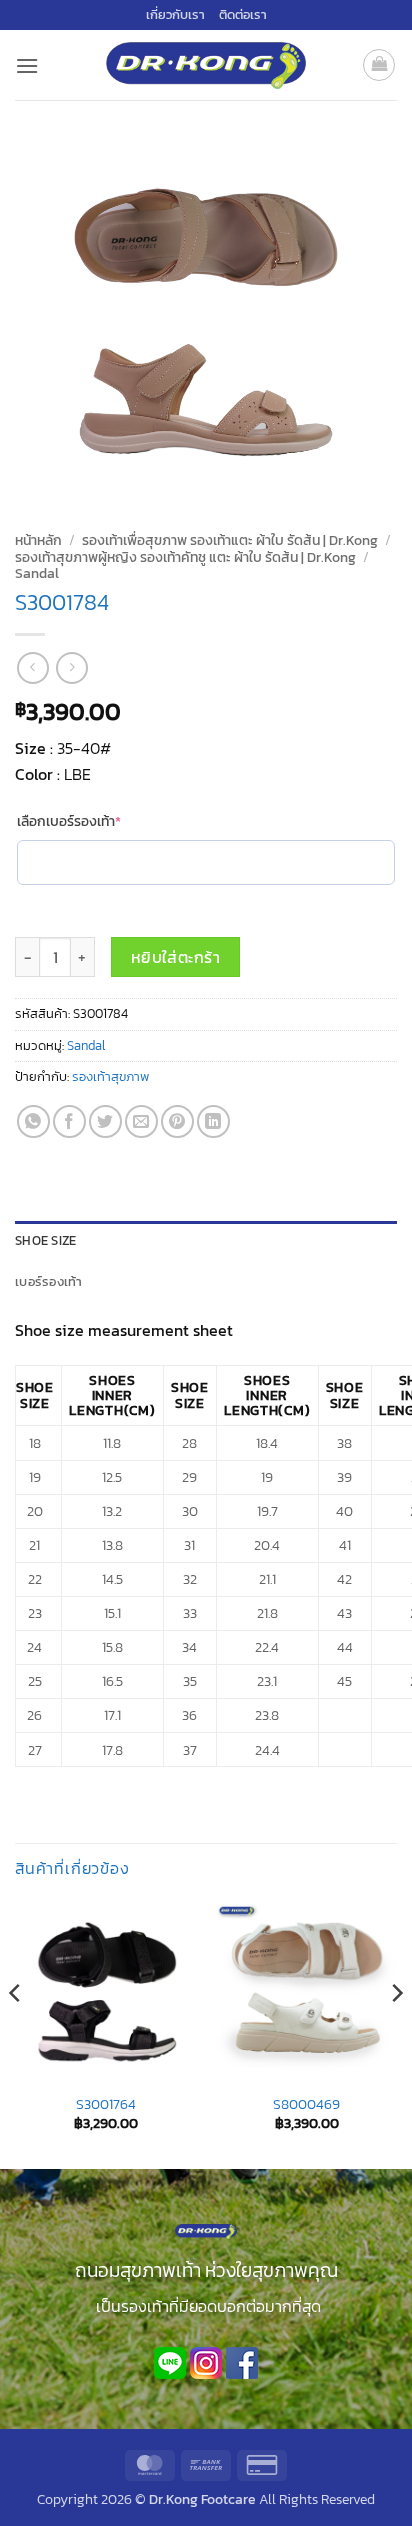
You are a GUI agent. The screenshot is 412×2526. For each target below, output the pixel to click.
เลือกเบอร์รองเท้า (100, 822)
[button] (27, 65)
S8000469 (306, 2105)
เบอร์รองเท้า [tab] (49, 1281)
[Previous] (16, 2034)
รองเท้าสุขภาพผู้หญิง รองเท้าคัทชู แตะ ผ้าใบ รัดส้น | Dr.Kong (185, 557)
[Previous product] (71, 667)
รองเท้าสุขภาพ (110, 1076)
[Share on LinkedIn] (213, 1121)
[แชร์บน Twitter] (105, 1121)
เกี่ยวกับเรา (175, 14)
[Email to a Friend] (141, 1121)
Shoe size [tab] (45, 1240)
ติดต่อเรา (243, 14)
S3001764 (106, 2105)
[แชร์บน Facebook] (69, 1121)
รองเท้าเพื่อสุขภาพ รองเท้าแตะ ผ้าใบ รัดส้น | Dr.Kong (230, 540)
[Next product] (32, 667)
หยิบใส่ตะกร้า (176, 957)
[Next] (396, 2034)
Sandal (37, 573)
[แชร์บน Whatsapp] (33, 1121)
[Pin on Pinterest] (177, 1121)
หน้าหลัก (38, 540)
